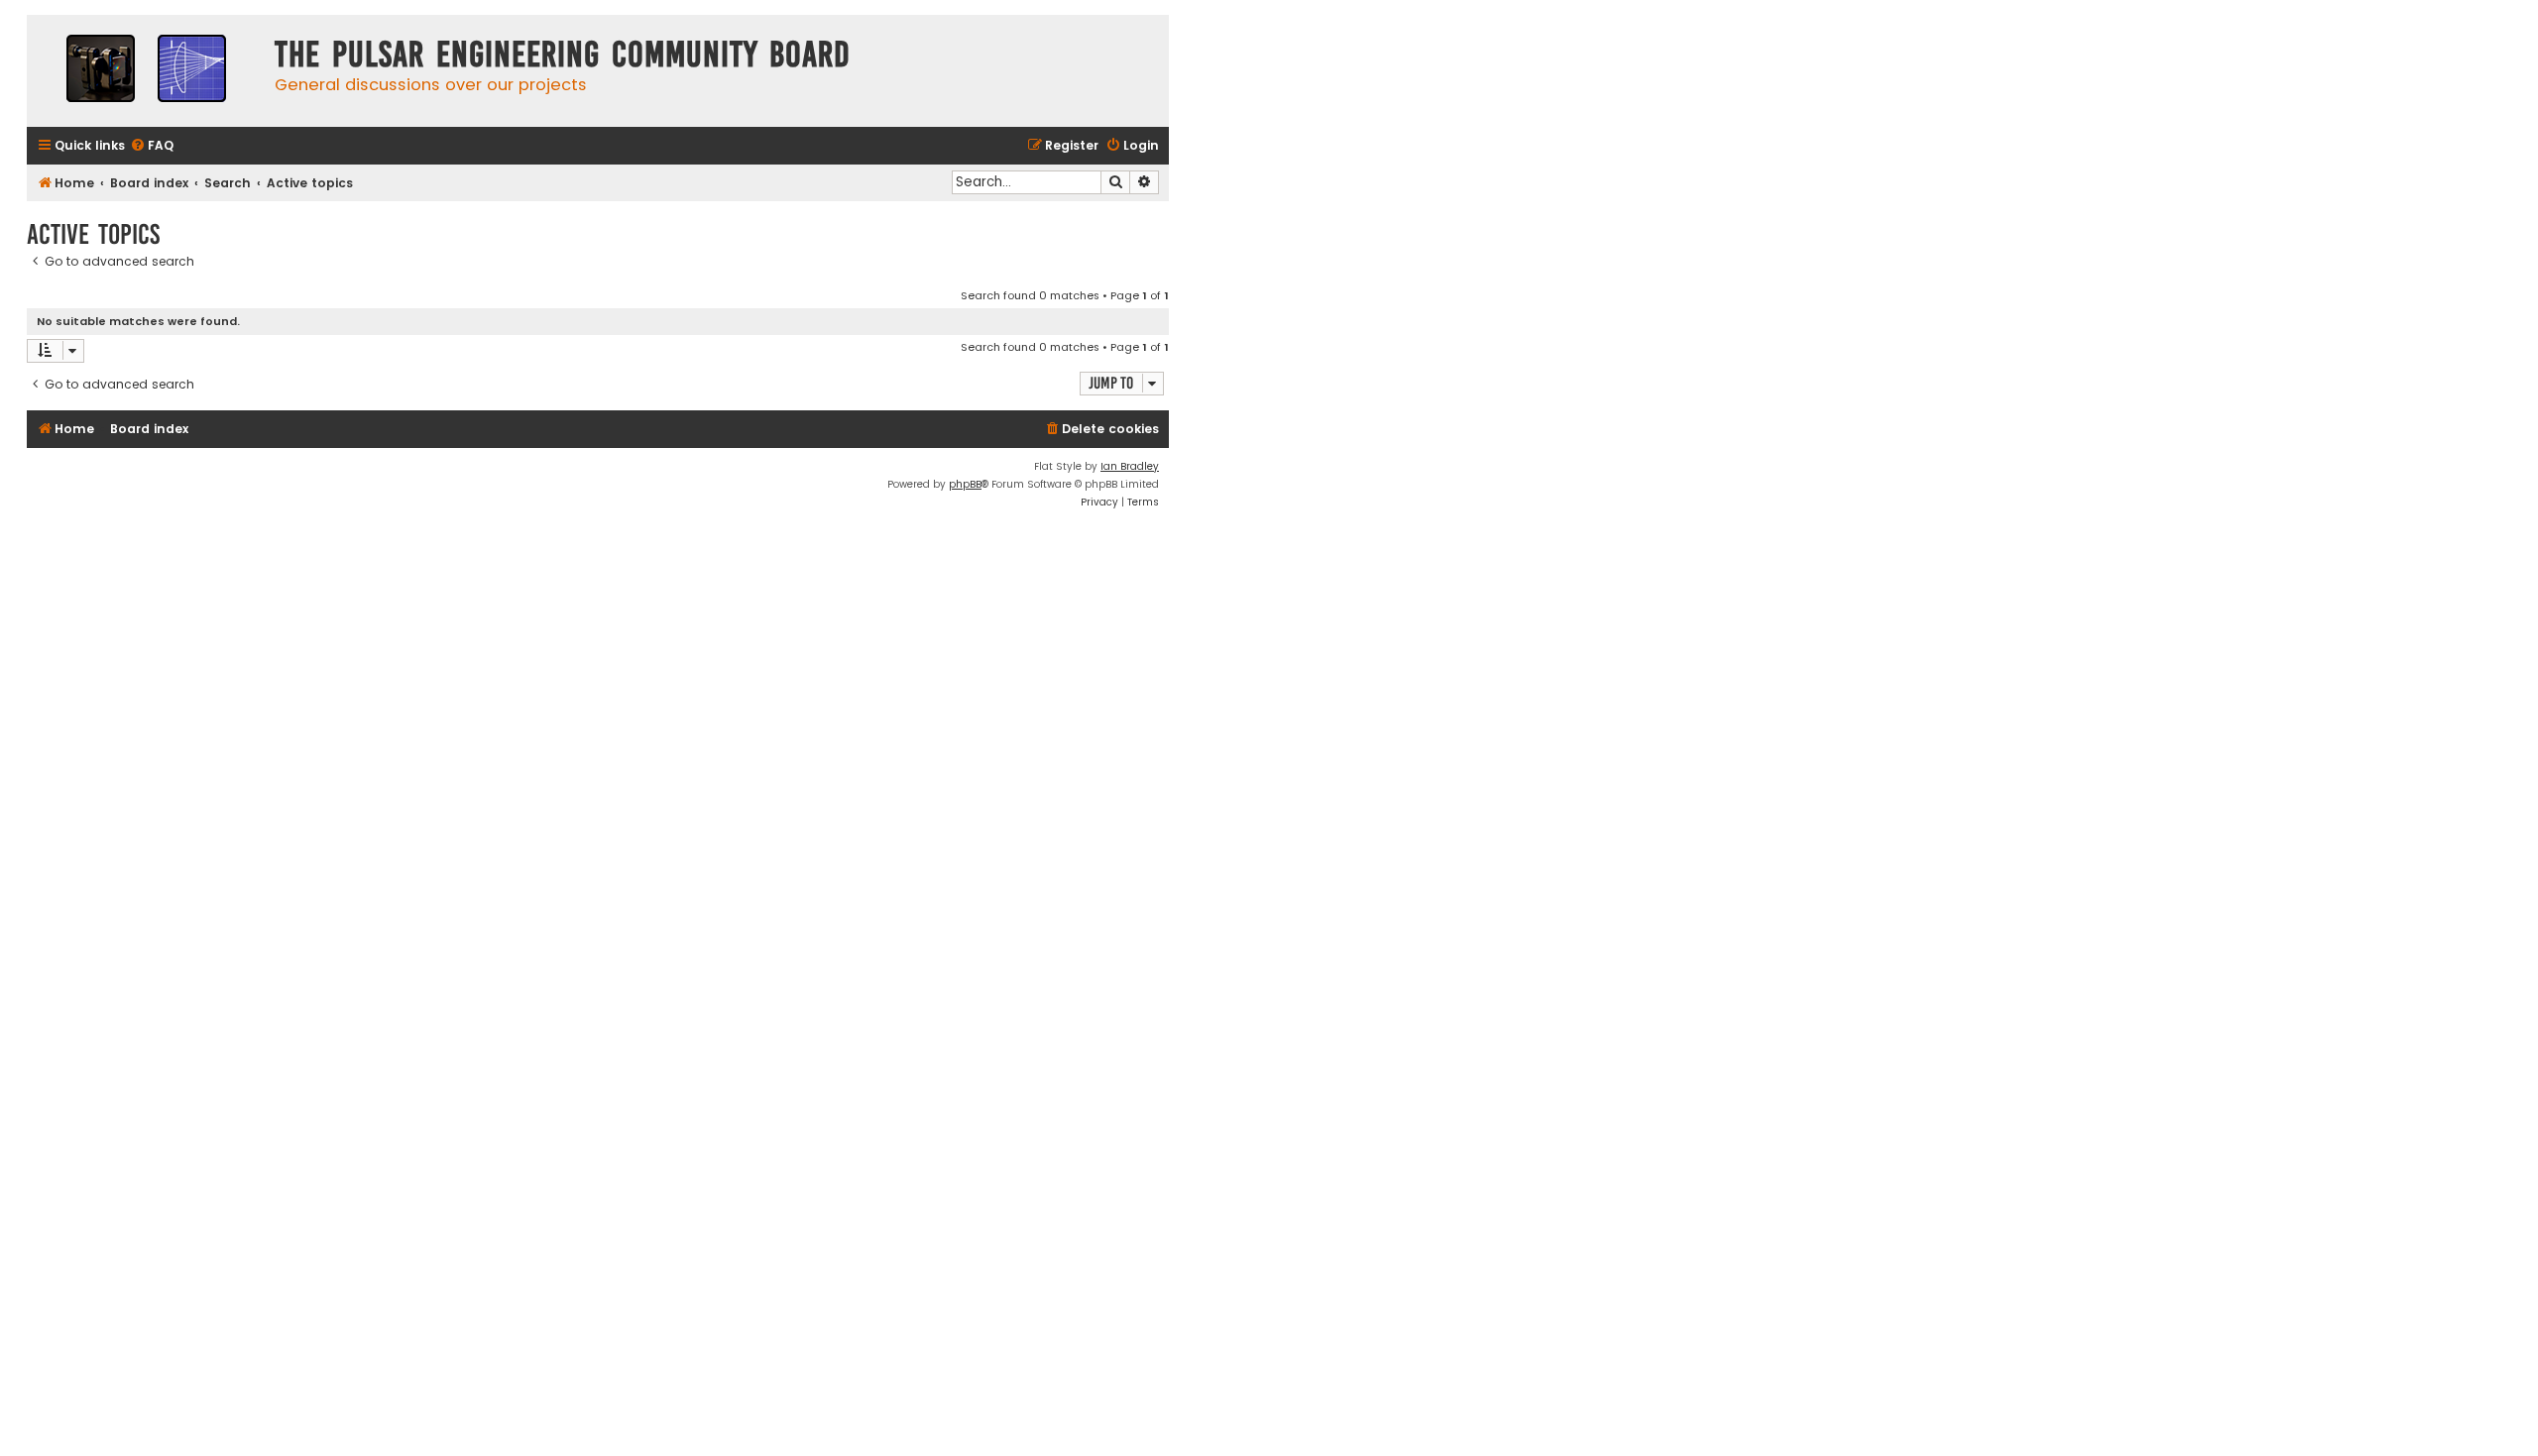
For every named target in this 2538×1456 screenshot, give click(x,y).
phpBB (965, 484)
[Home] (146, 71)
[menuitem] (152, 146)
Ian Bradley (1130, 466)
